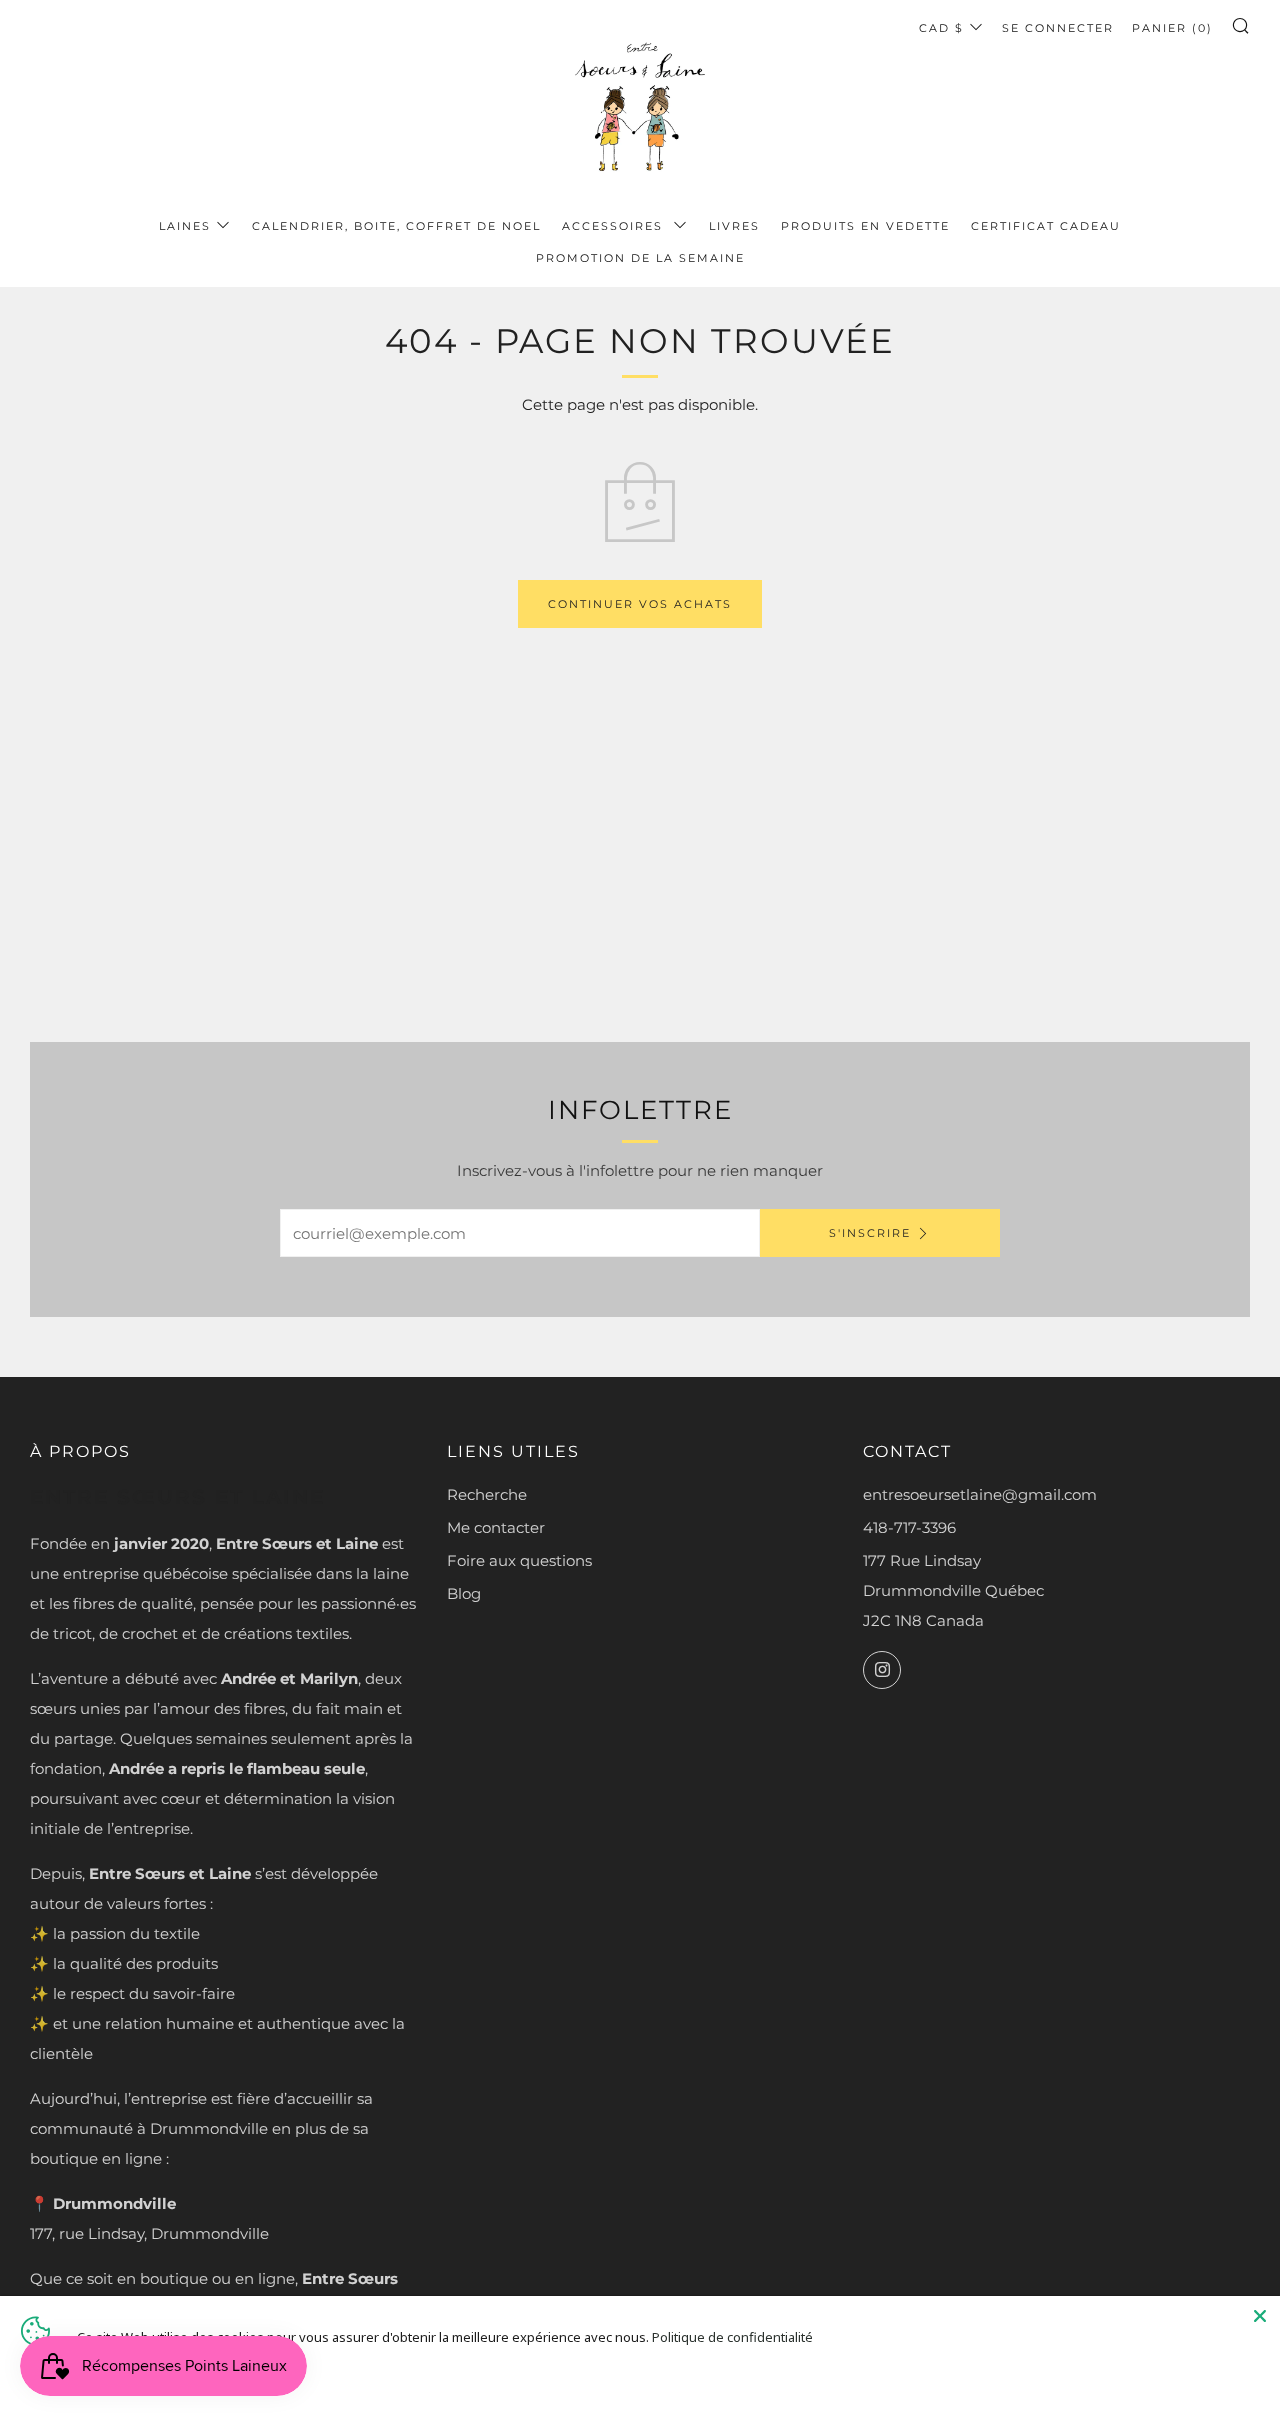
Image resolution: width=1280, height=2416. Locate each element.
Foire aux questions (519, 1560)
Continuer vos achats (640, 604)
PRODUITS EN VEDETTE (865, 226)
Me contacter (496, 1527)
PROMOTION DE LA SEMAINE (640, 258)
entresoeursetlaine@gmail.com (980, 1494)
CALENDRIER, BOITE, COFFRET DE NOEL (396, 226)
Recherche (487, 1494)
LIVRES (734, 226)
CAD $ (941, 28)
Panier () (1172, 28)
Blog (464, 1593)
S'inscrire (870, 1233)
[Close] (1260, 2316)
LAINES (185, 226)
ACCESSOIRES (615, 226)
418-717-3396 (909, 1527)
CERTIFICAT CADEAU (1046, 226)
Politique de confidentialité (732, 2337)
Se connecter (1058, 28)
